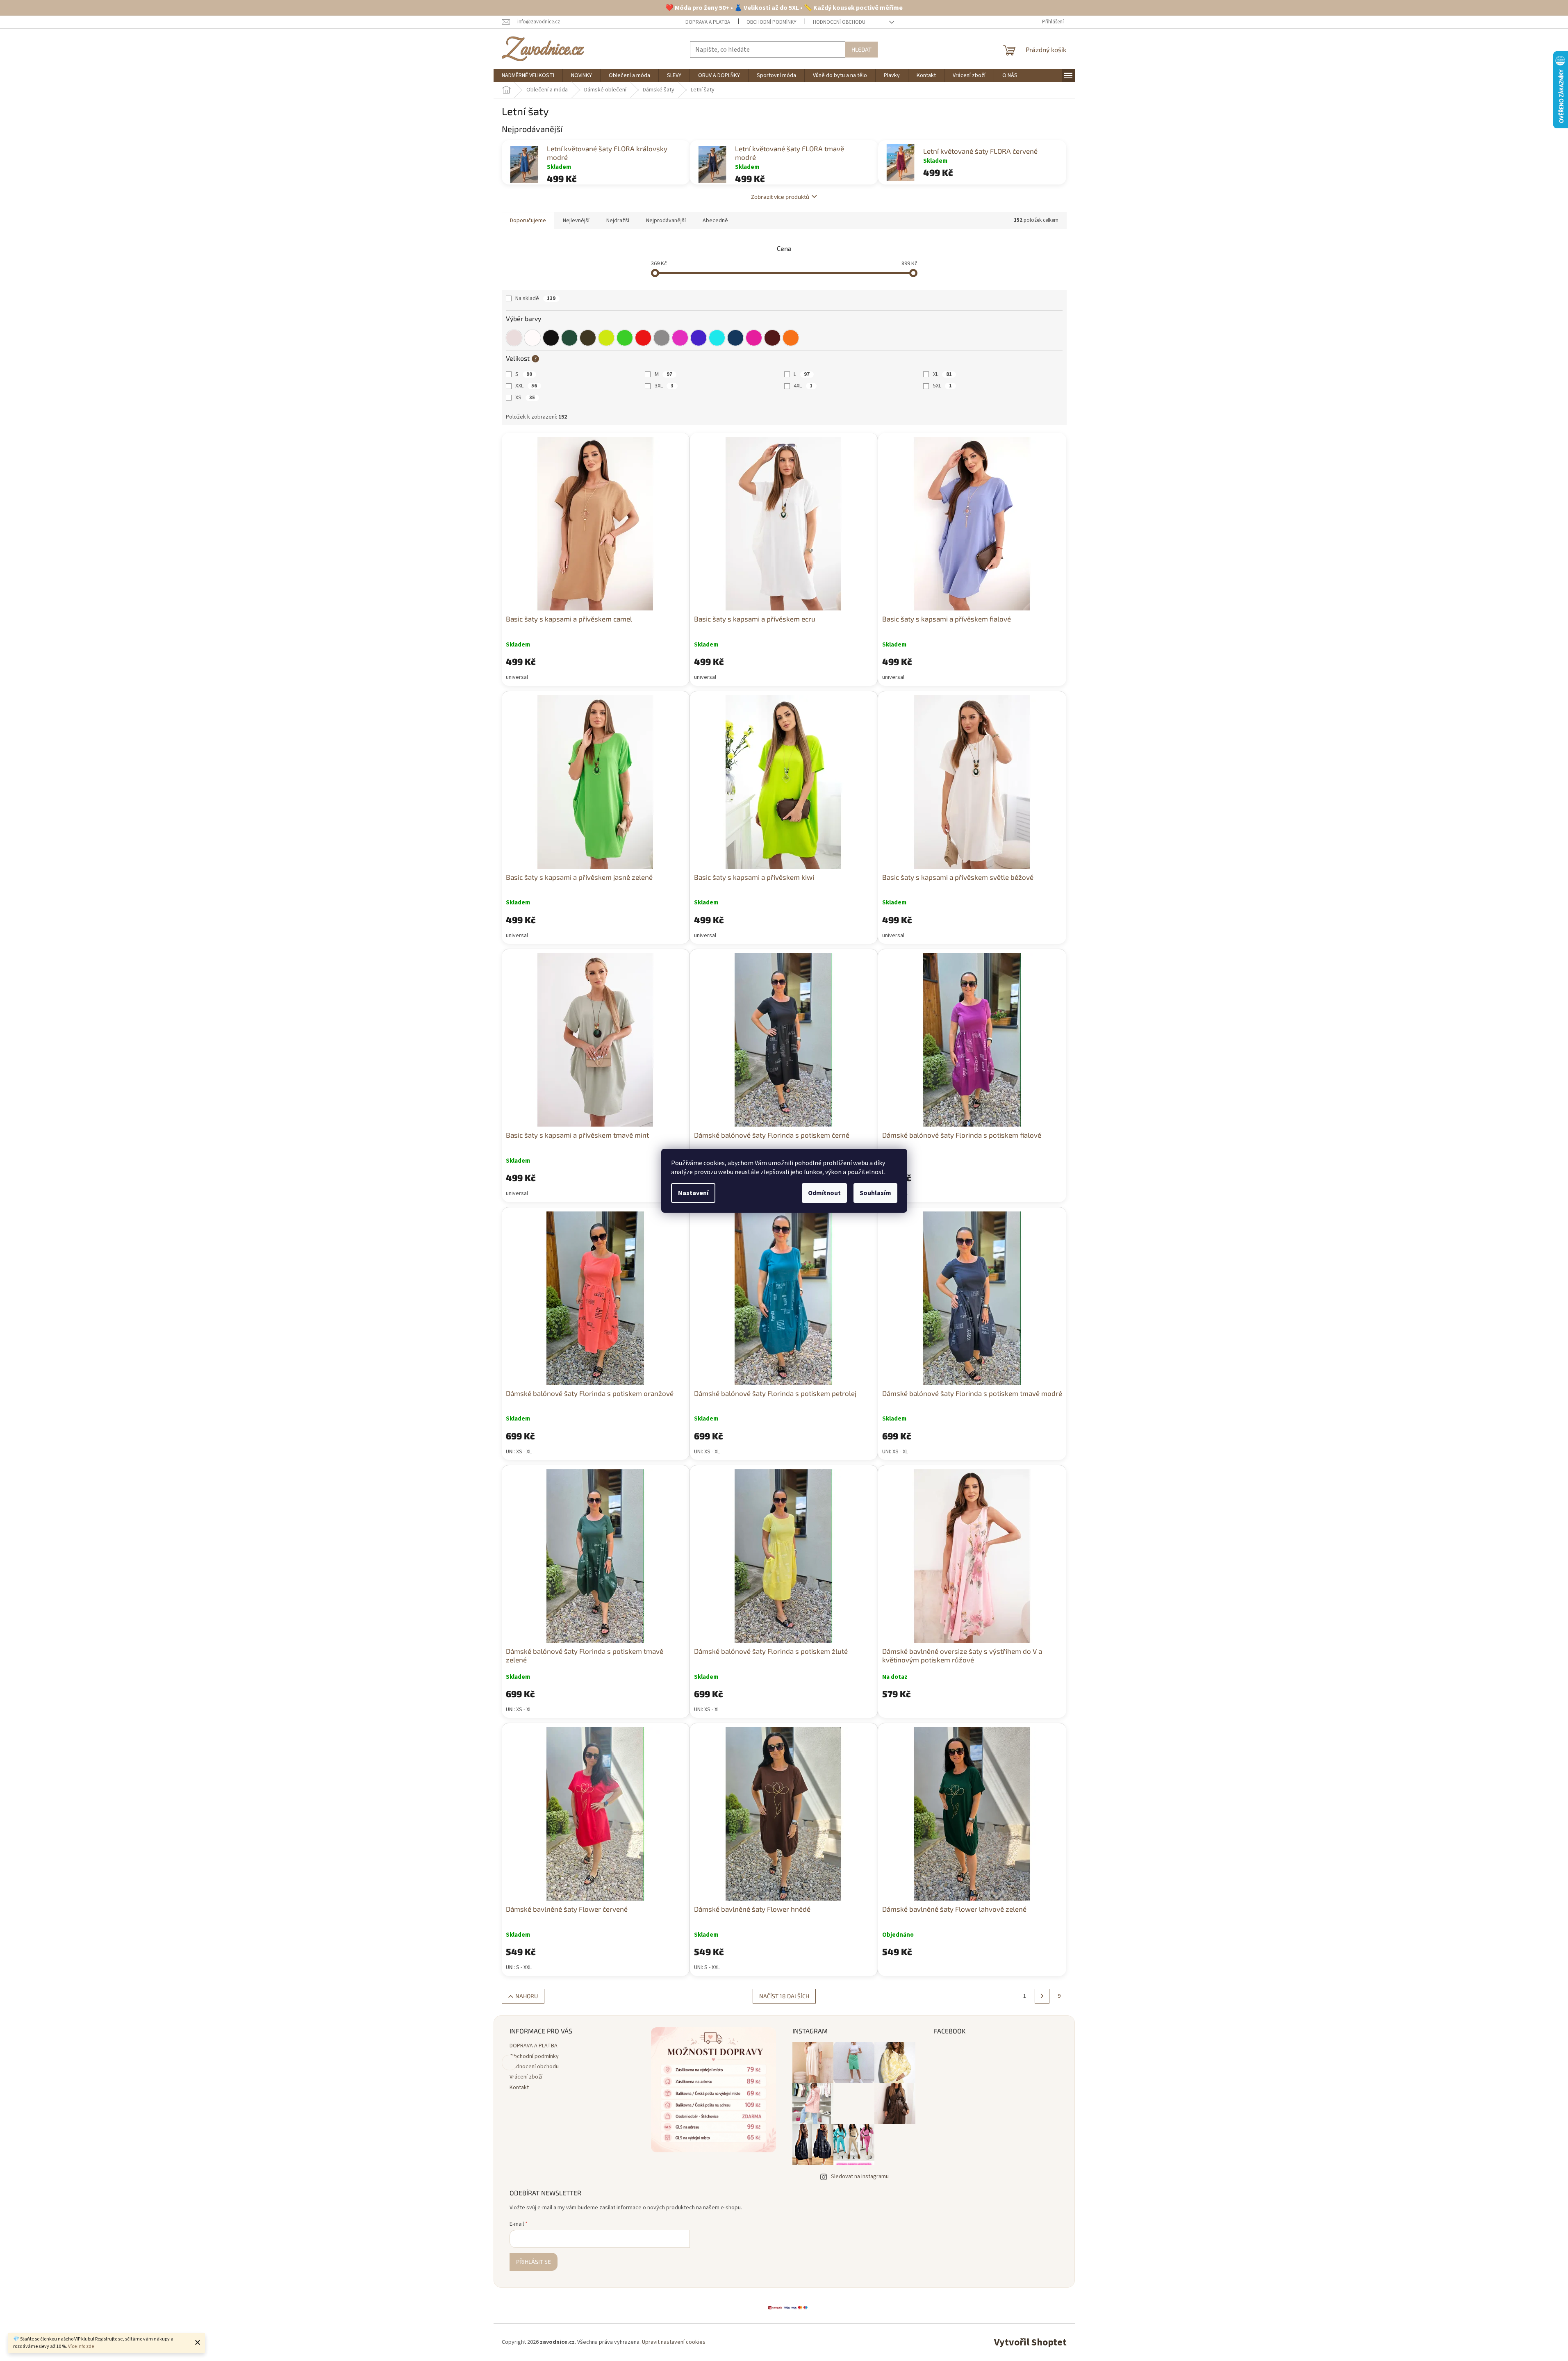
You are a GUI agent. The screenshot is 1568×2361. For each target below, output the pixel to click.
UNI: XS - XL (519, 1452)
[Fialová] (680, 338)
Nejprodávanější (666, 221)
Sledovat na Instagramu (860, 2177)
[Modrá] (699, 338)
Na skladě (535, 298)
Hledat (861, 49)
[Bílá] (533, 338)
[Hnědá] (588, 338)
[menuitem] (528, 75)
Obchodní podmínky (771, 22)
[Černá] (551, 338)
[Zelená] (625, 338)
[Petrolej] (735, 338)
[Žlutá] (606, 338)
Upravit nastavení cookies (674, 2342)
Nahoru (527, 1996)
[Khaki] (569, 338)
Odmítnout (824, 1193)
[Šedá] (662, 338)
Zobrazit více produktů (780, 197)
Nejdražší (618, 221)
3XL (664, 386)
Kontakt (519, 2088)
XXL (526, 386)
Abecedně (715, 221)
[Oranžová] (791, 338)
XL (942, 374)
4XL (803, 386)
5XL (942, 386)
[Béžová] (514, 338)
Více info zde (81, 2346)
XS (525, 398)
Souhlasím (875, 1193)
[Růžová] (754, 338)
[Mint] (717, 338)
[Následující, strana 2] (1042, 1996)
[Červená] (643, 338)
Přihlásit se (534, 2262)
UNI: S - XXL (519, 1967)
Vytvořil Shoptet (1030, 2342)
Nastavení (693, 1193)
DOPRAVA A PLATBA (708, 22)
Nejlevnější (576, 221)
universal (517, 677)
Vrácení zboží (526, 2077)
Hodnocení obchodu (839, 22)
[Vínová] (772, 338)
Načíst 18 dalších (784, 1996)
